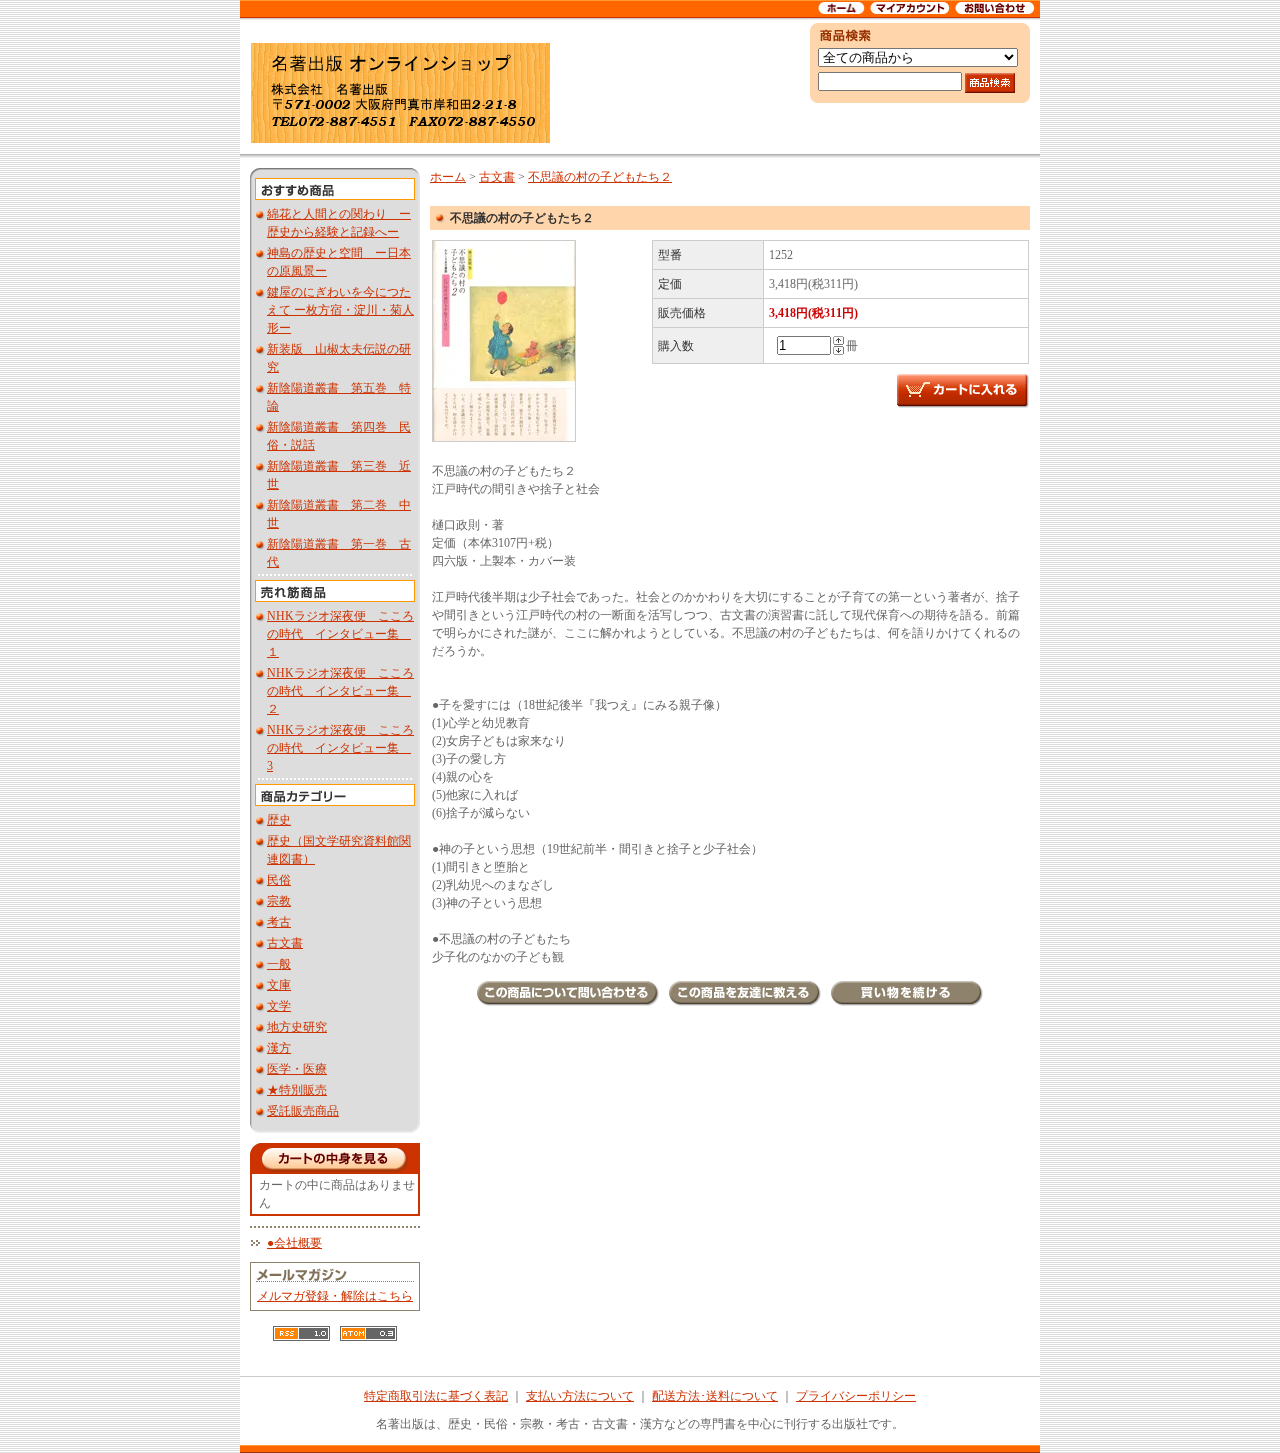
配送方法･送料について (715, 1396)
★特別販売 (297, 1090)
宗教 (279, 901)
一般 (279, 964)
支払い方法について (580, 1396)
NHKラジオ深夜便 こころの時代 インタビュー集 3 (340, 748)
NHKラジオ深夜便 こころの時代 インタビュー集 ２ (340, 691)
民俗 (279, 880)
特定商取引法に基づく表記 (436, 1396)
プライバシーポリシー (856, 1396)
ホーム (448, 177)
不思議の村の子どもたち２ (600, 177)
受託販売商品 (303, 1111)
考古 (279, 922)
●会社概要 (294, 1243)
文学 (279, 1006)
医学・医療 (297, 1069)
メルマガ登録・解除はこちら (335, 1296)
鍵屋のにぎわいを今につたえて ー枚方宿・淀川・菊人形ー (340, 310)
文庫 (279, 985)
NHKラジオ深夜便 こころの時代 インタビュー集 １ (340, 634)
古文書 (285, 943)
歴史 (279, 820)
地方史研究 (297, 1027)
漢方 (279, 1048)
